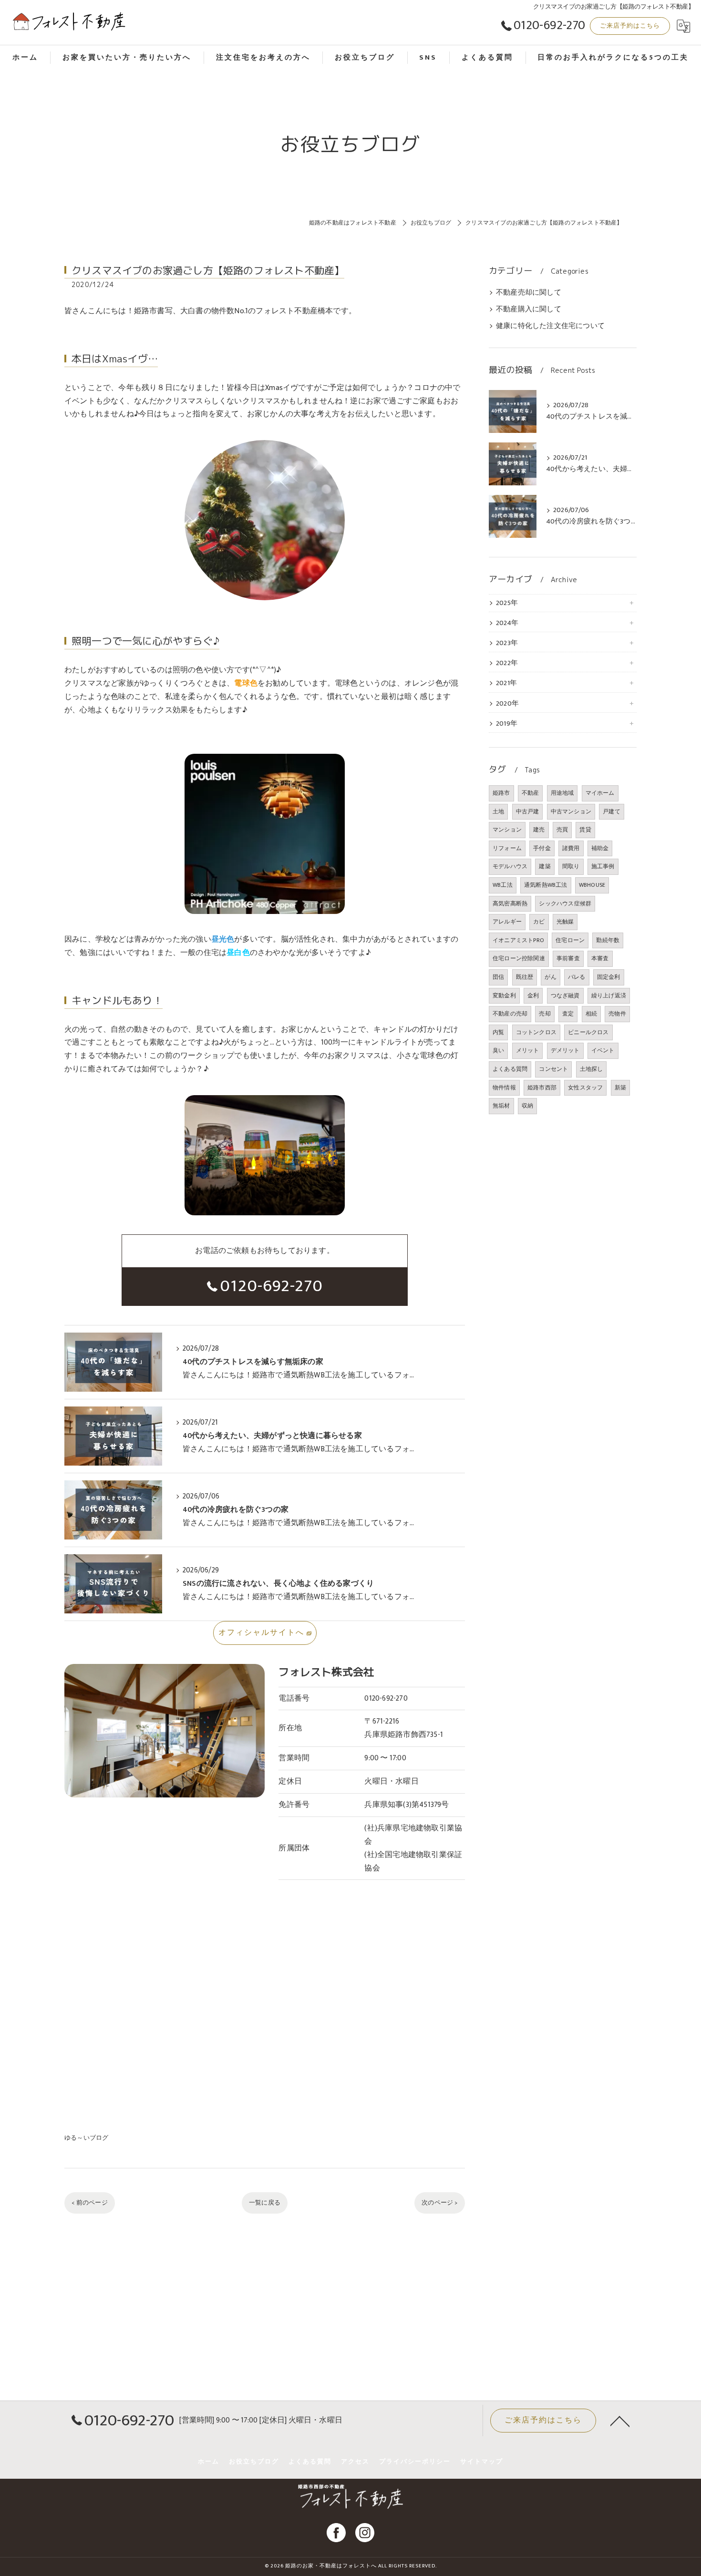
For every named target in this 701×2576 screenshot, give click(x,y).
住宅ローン (570, 940)
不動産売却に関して (529, 293)
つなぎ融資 (565, 996)
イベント (603, 1050)
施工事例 (603, 866)
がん (550, 977)
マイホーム (600, 793)
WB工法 (503, 885)
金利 (533, 996)
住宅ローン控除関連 (519, 958)
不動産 (531, 793)
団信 (498, 977)
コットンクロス (536, 1032)
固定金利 (609, 977)
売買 (562, 830)
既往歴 (525, 977)
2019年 (507, 724)
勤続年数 (608, 940)
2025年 (507, 603)
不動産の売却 (510, 1014)
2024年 (507, 623)
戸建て (612, 811)
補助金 (600, 848)
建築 (545, 866)
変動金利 (504, 996)
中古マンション (571, 811)
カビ (539, 922)
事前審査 (568, 958)
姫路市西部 (542, 1088)
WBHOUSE (592, 885)
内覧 (498, 1032)
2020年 (507, 704)
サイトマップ (482, 2462)
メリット (528, 1050)
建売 (539, 830)
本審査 (600, 958)
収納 (527, 1106)
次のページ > (439, 2203)
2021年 (506, 683)
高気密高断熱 (510, 903)
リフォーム (507, 848)
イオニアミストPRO (518, 940)
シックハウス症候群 (565, 903)
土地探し (592, 1069)
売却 (545, 1014)
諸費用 (571, 848)
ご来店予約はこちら (630, 26)
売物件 (617, 1014)
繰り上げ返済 (609, 996)
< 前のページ (89, 2203)
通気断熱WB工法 (546, 885)
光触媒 (565, 922)
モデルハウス (510, 866)
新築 (620, 1088)
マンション (507, 830)
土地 (498, 811)
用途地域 (562, 793)
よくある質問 (510, 1069)
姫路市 (501, 793)
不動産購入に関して (529, 309)
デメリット (565, 1050)
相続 (591, 1014)
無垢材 (501, 1106)
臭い (498, 1050)
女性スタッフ (585, 1088)
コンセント (553, 1069)
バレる (577, 977)
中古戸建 (528, 811)
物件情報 (504, 1088)
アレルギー (507, 922)
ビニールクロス (588, 1032)
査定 (568, 1014)
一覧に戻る (265, 2203)
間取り (571, 866)
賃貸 (585, 830)
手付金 (542, 848)
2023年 (507, 643)
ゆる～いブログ (86, 2138)
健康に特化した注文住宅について (550, 326)
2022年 (507, 663)
